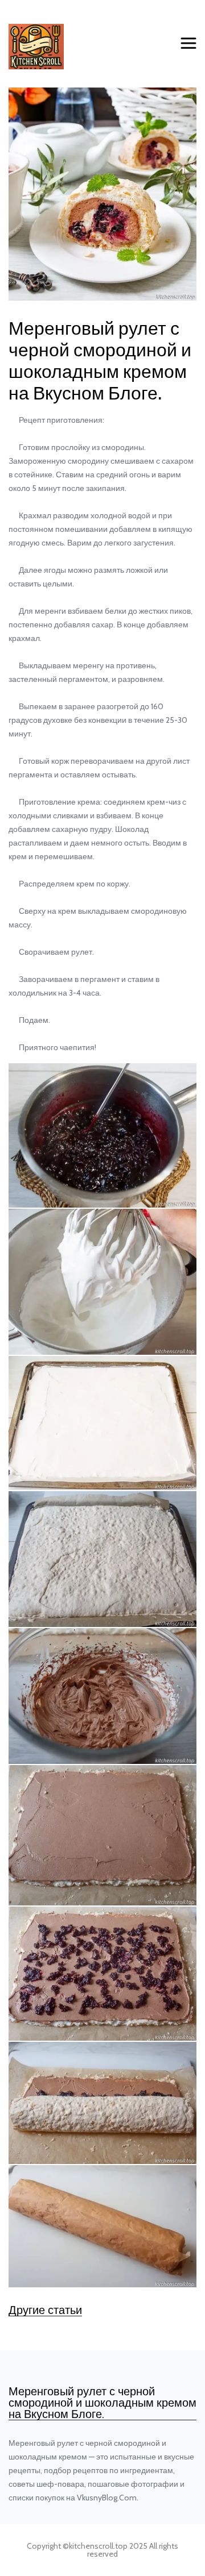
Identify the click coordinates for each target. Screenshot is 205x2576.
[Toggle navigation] (188, 44)
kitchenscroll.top (98, 2546)
